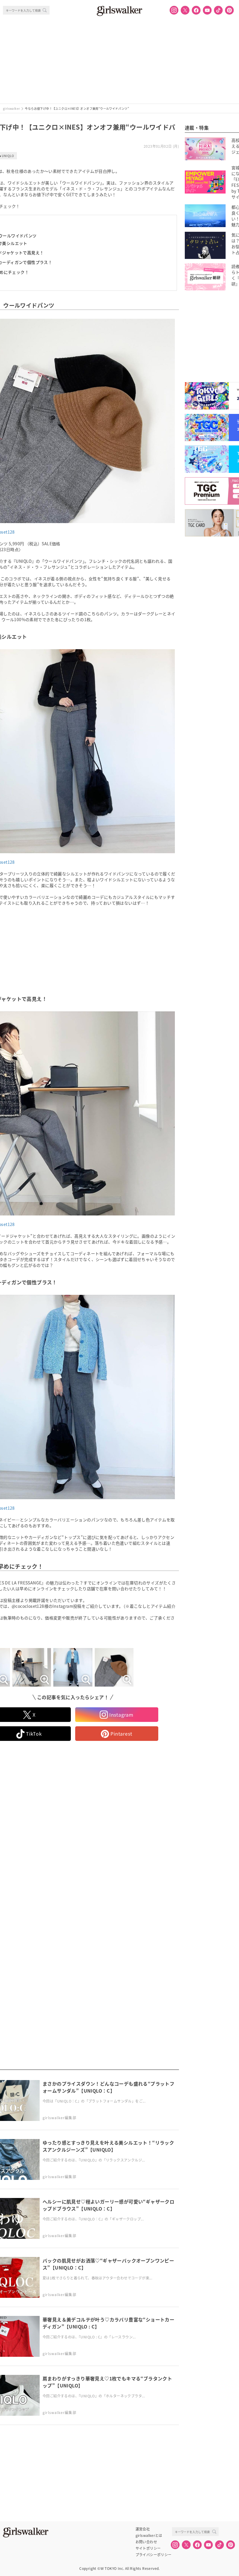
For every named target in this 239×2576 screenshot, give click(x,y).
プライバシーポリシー (154, 2555)
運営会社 (143, 2529)
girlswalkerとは (149, 2535)
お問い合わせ (146, 2542)
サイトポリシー (148, 2548)
